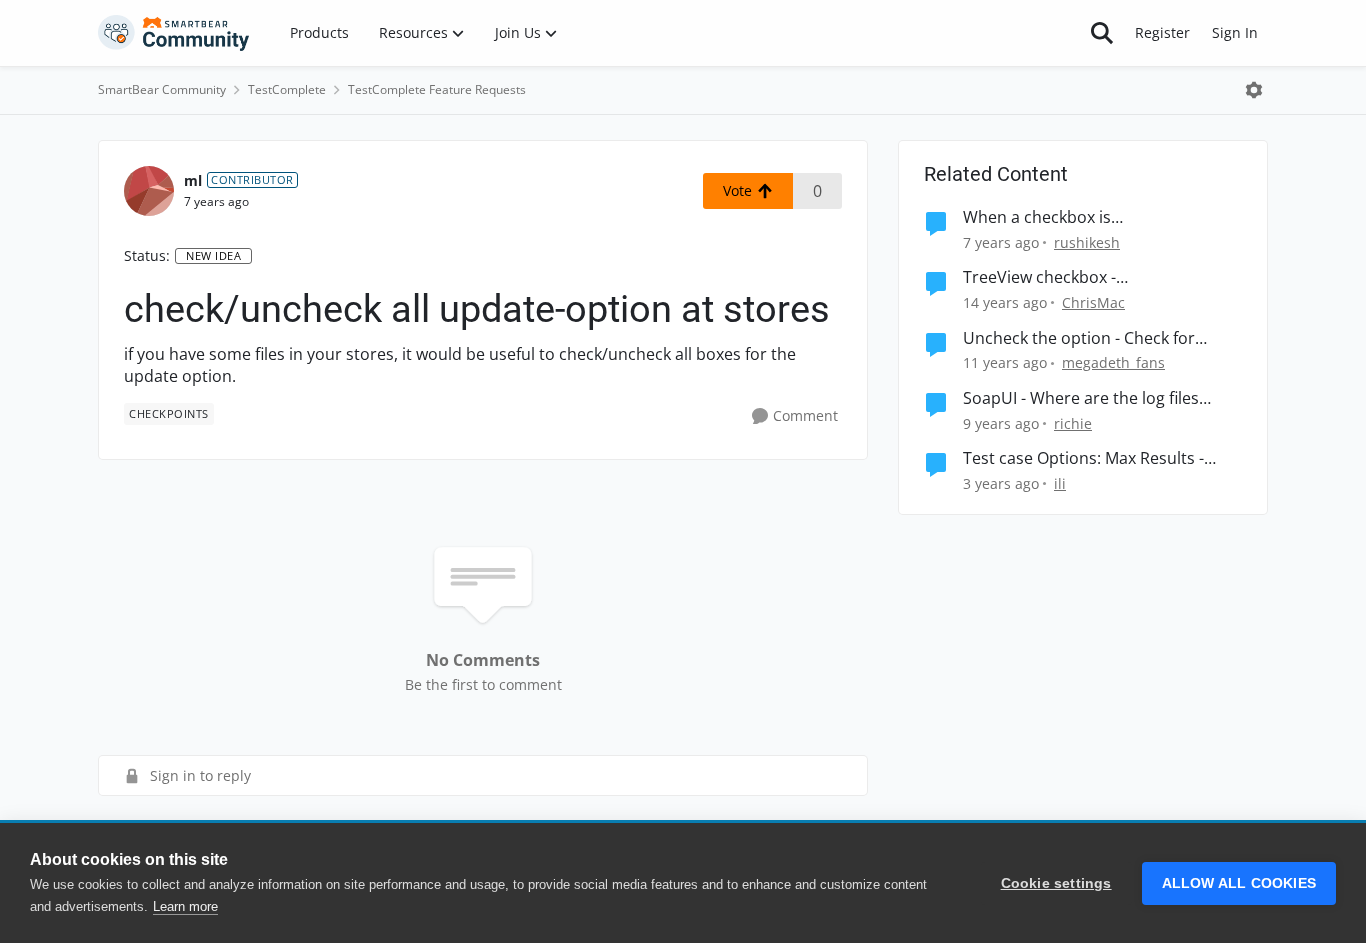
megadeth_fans (1113, 362)
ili (1060, 483)
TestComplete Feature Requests (437, 89)
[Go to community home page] (174, 33)
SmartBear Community (162, 89)
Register (1162, 32)
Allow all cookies (1239, 883)
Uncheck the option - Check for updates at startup (1079, 338)
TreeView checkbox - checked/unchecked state (1059, 277)
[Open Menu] (1254, 90)
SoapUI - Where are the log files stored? (1081, 398)
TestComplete (287, 89)
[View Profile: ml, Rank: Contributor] (149, 191)
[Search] (1102, 33)
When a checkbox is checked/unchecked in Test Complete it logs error (1065, 217)
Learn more (185, 906)
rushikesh (1087, 242)
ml (193, 180)
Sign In (1235, 32)
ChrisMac (1093, 302)
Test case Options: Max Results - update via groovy (1083, 458)
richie (1073, 423)
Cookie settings (1056, 883)
